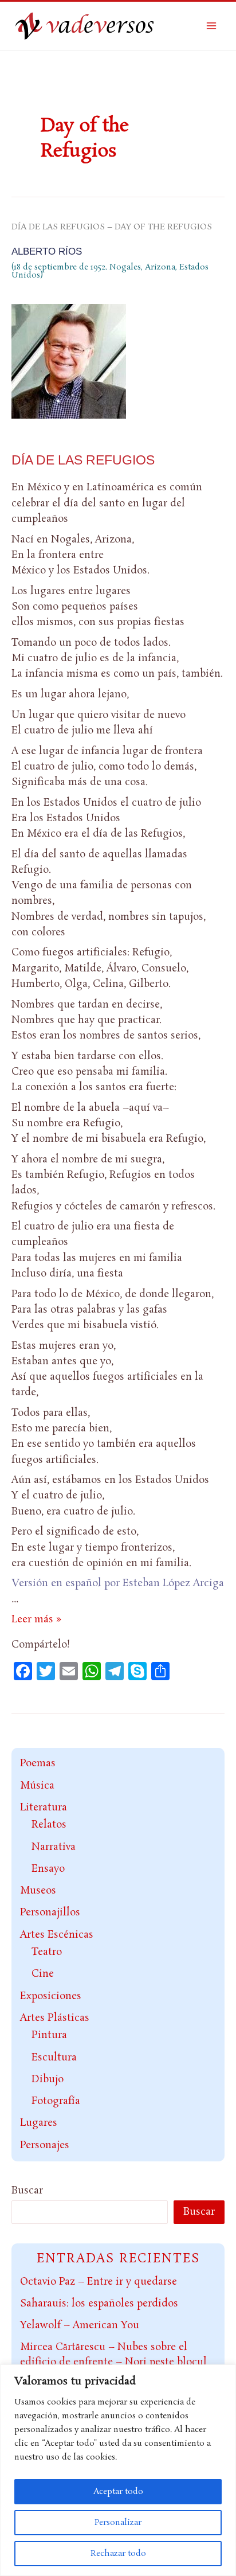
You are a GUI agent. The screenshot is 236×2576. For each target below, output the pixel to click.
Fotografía (56, 2101)
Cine (43, 1974)
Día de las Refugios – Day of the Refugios (112, 227)
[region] (118, 2470)
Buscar (27, 2191)
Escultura (54, 2058)
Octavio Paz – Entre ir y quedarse (99, 2282)
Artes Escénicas (57, 1935)
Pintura (49, 2035)
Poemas (38, 1763)
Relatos (49, 1825)
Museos (38, 1891)
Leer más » (36, 1619)
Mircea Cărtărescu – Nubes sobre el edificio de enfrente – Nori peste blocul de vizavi (113, 2362)
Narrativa (54, 1847)
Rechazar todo (118, 2554)
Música (37, 1786)
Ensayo (48, 1869)
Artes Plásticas (55, 2018)
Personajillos (50, 1913)
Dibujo (48, 2079)
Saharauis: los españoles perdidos (99, 2304)
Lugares (39, 2123)
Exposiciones (51, 1996)
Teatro (47, 1952)
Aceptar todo (118, 2492)
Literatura (44, 1808)
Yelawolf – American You (80, 2325)
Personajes (45, 2145)
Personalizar (118, 2523)
